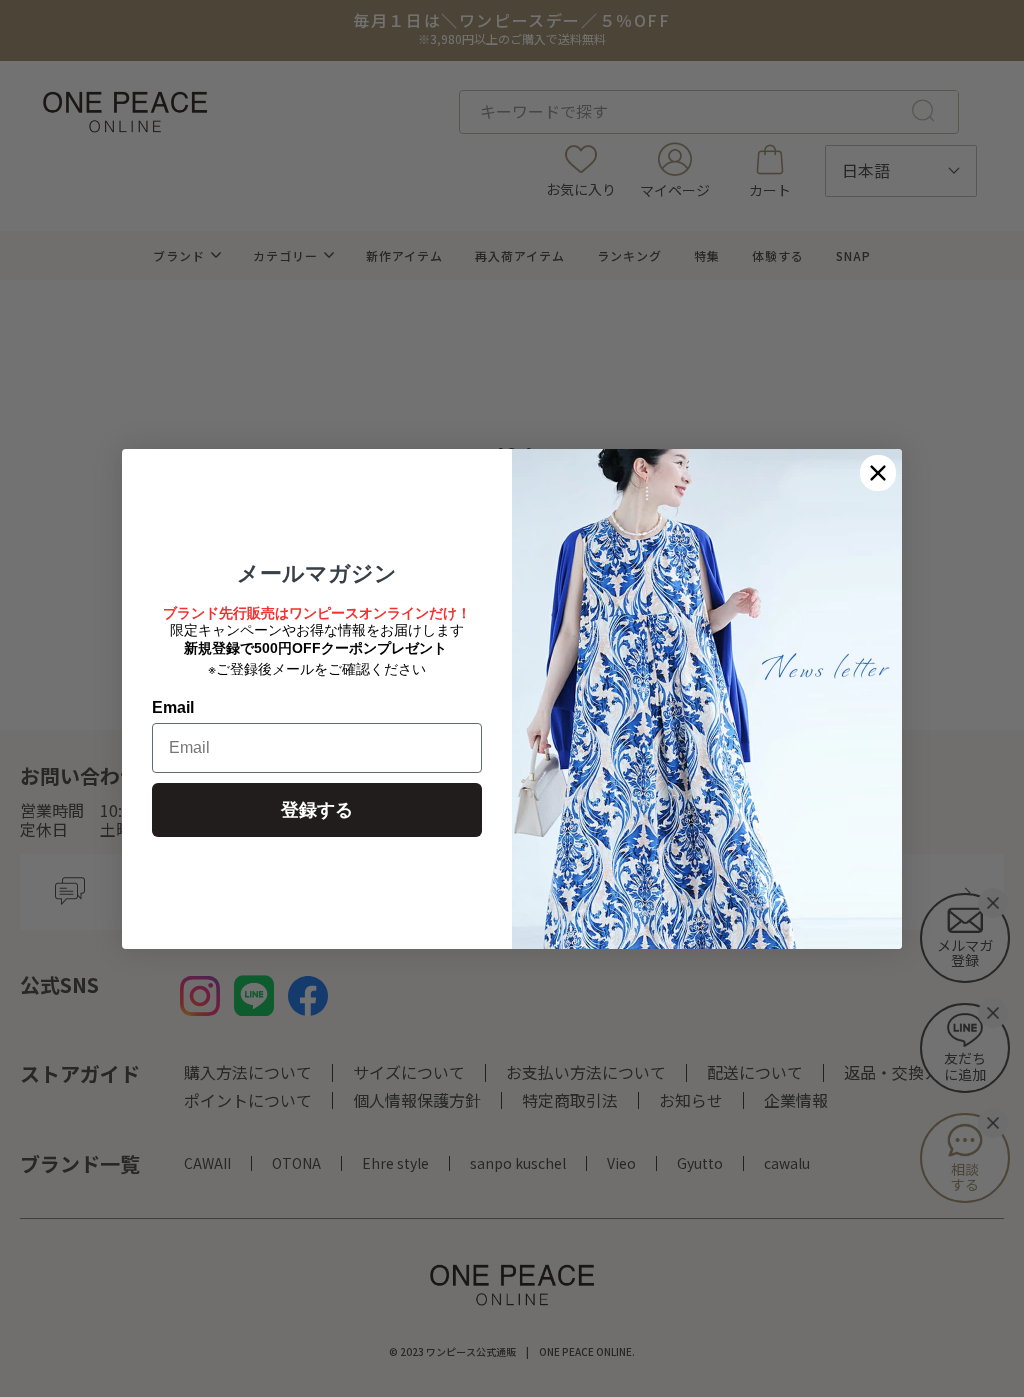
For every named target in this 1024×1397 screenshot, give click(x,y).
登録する (317, 810)
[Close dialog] (878, 473)
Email (173, 707)
